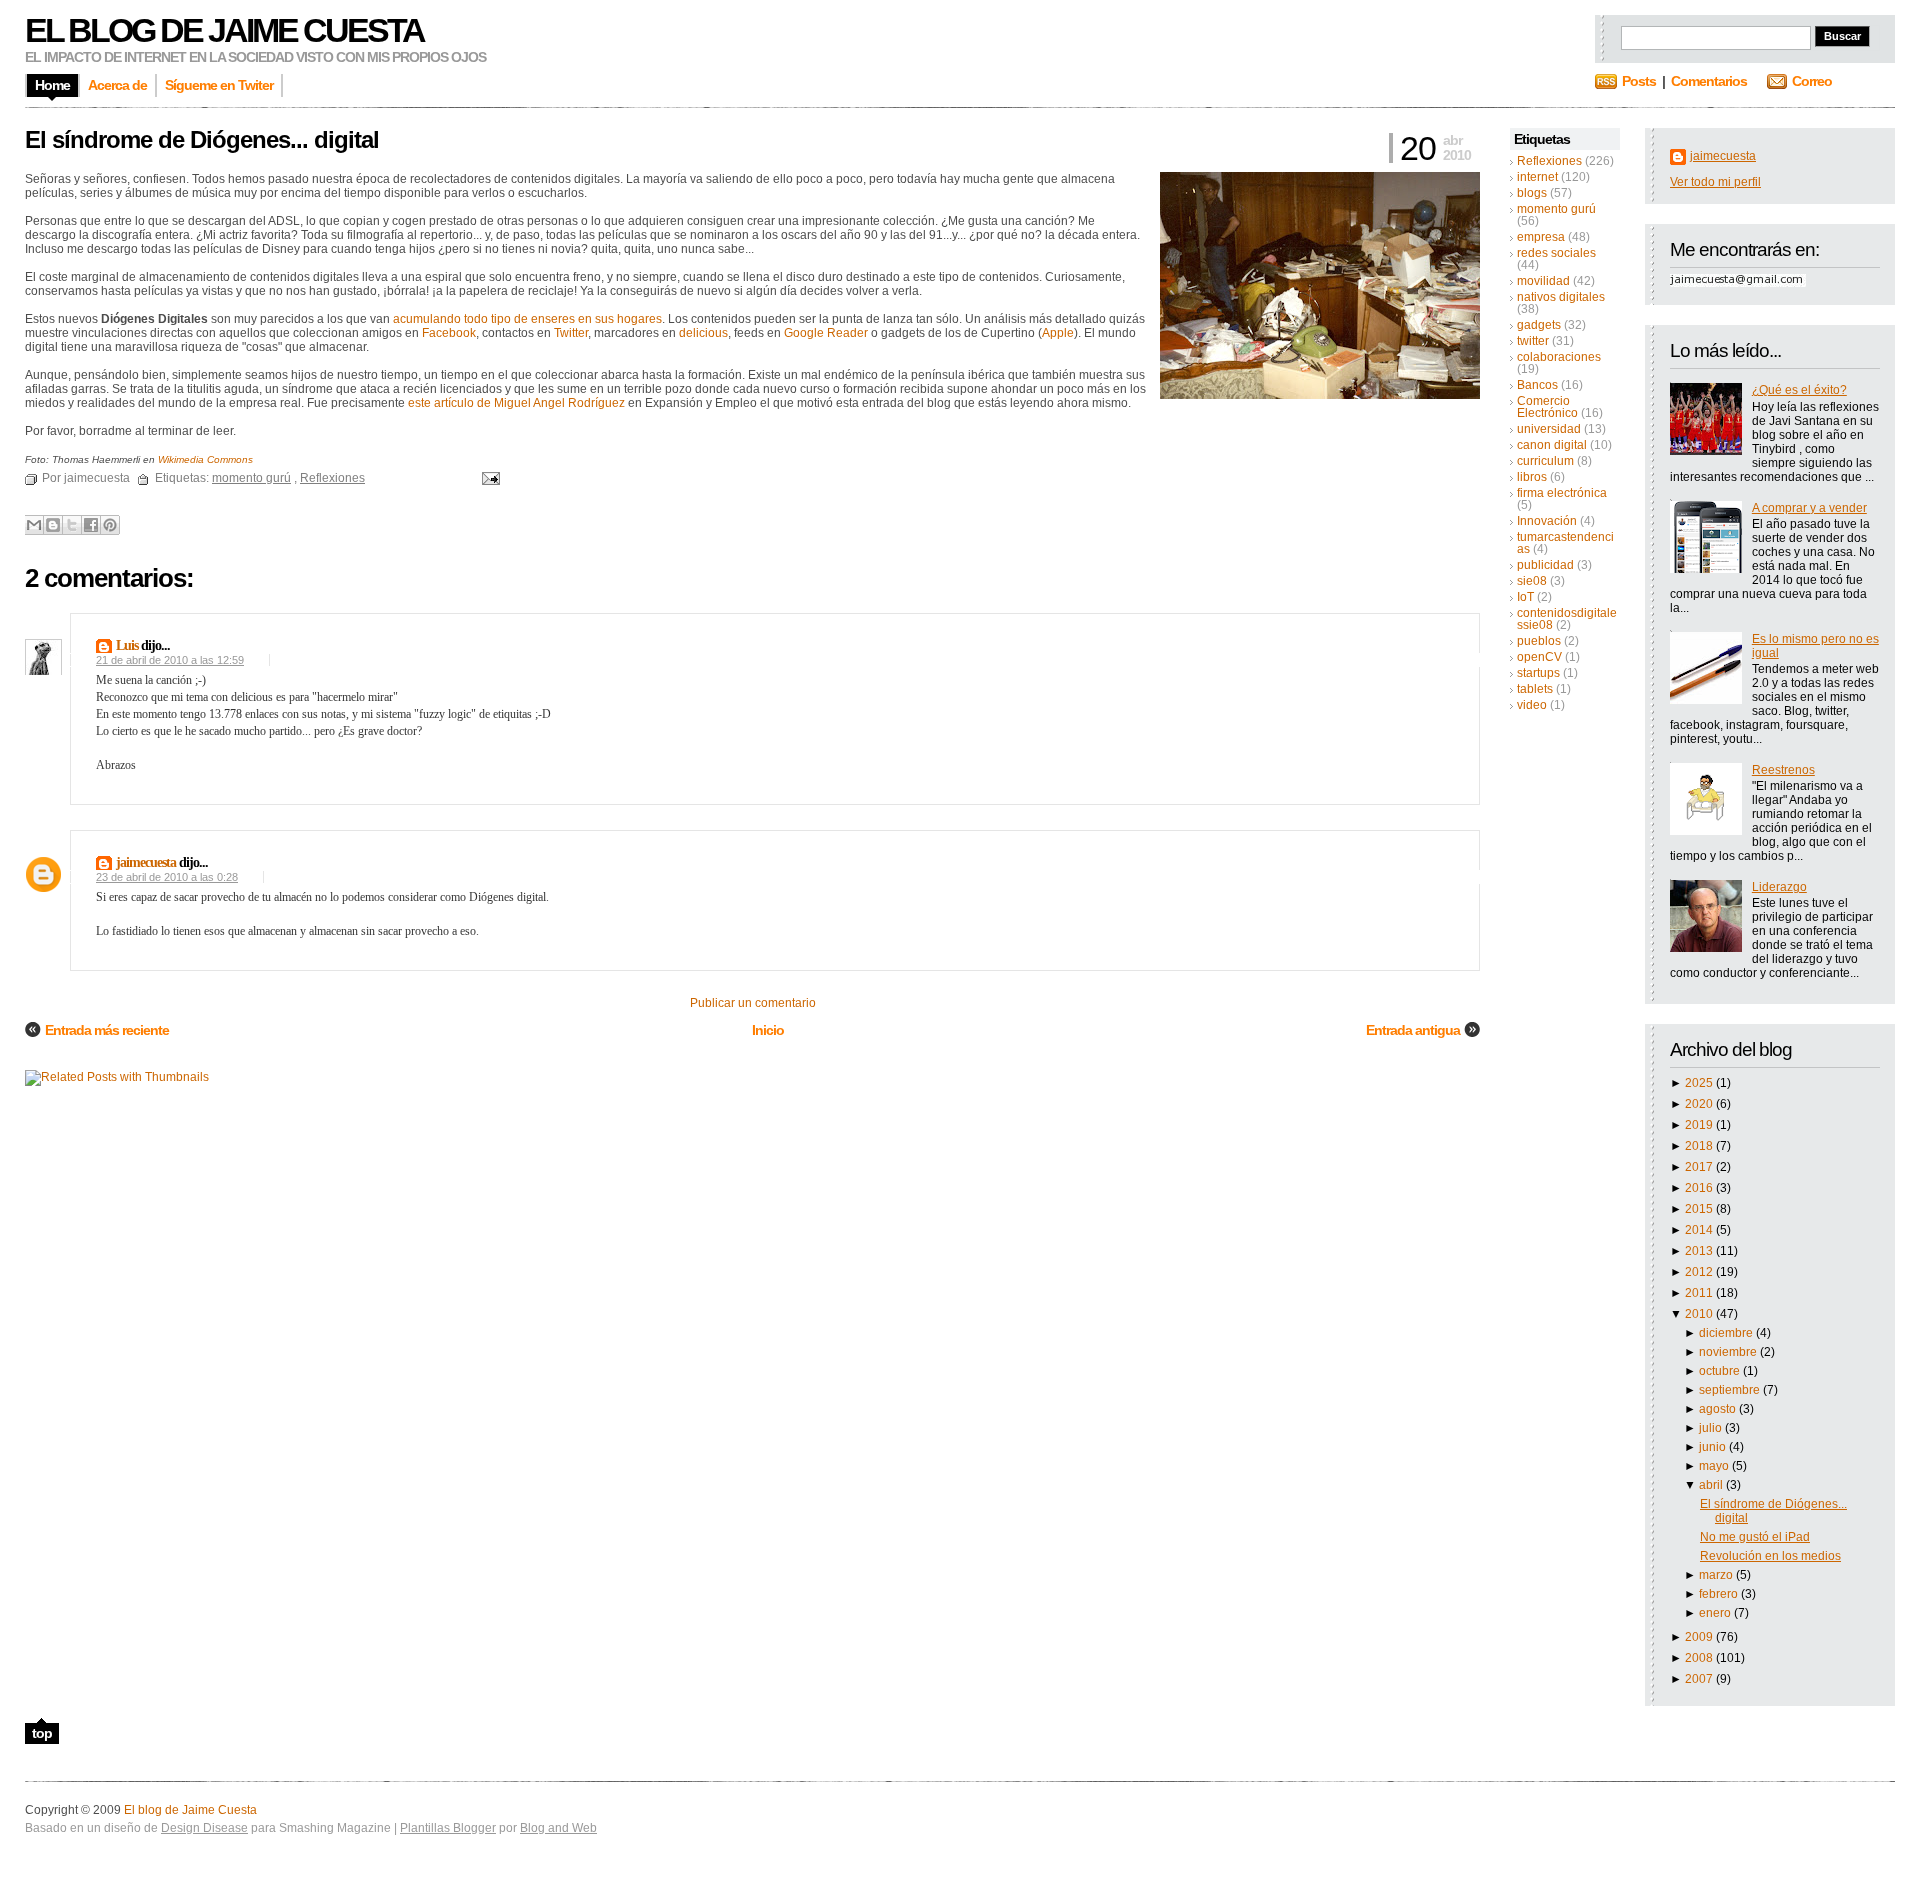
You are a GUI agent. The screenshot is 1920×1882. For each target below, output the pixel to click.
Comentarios (1709, 81)
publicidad (1545, 565)
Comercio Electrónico (1547, 407)
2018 (1700, 1146)
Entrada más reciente (107, 1030)
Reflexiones (1549, 161)
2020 (1700, 1104)
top (42, 1733)
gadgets (1539, 325)
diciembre (1727, 1333)
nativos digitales (1561, 297)
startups (1538, 673)
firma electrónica (1562, 493)
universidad (1549, 429)
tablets (1535, 689)
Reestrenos (1783, 770)
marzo (1717, 1575)
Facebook (449, 333)
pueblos (1539, 641)
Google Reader (826, 333)
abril (1712, 1485)
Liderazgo (1779, 887)
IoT (1525, 597)
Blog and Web (558, 1828)
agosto (1719, 1409)
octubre (1721, 1371)
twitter (1533, 341)
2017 (1700, 1167)
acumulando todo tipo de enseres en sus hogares (527, 319)
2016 (1700, 1188)
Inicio (768, 1030)
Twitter (571, 333)
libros (1532, 477)
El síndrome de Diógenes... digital (202, 139)
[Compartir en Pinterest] (110, 525)
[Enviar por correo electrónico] (34, 525)
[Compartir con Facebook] (91, 525)
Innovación (1547, 521)
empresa (1541, 237)
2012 (1700, 1272)
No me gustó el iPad (1755, 1537)
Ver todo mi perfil (1715, 182)
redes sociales (1556, 253)
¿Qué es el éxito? (1799, 390)
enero (1716, 1613)
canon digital (1552, 445)
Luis (127, 645)
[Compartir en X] (72, 525)
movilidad (1543, 281)
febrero (1720, 1594)
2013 (1700, 1251)
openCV (1539, 657)
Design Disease (204, 1828)
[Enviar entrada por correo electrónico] (488, 478)
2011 (1700, 1293)
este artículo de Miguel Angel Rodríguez (516, 403)
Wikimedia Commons (205, 459)
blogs (1532, 193)
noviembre (1729, 1352)
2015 (1700, 1209)
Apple (1058, 333)
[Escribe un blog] (53, 525)
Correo (1812, 81)
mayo (1715, 1466)
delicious (703, 333)
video (1532, 705)
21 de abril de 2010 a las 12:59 (170, 660)
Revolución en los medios (1770, 1556)
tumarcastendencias (1565, 543)
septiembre (1731, 1390)
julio (1712, 1428)
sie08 (1532, 581)
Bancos (1537, 385)
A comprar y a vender (1809, 508)
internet (1537, 177)
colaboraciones (1559, 357)
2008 (1700, 1658)
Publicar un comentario (753, 1003)
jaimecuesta (1723, 156)
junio (1714, 1447)
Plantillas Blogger (448, 1828)
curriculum (1545, 461)
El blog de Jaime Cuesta (224, 30)
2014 (1700, 1230)
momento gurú (1556, 209)
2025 (1700, 1083)
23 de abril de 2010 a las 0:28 (167, 877)
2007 (1700, 1679)
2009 (1700, 1637)
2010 (1700, 1314)
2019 (1700, 1125)
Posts (1639, 81)
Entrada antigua (1413, 1030)
